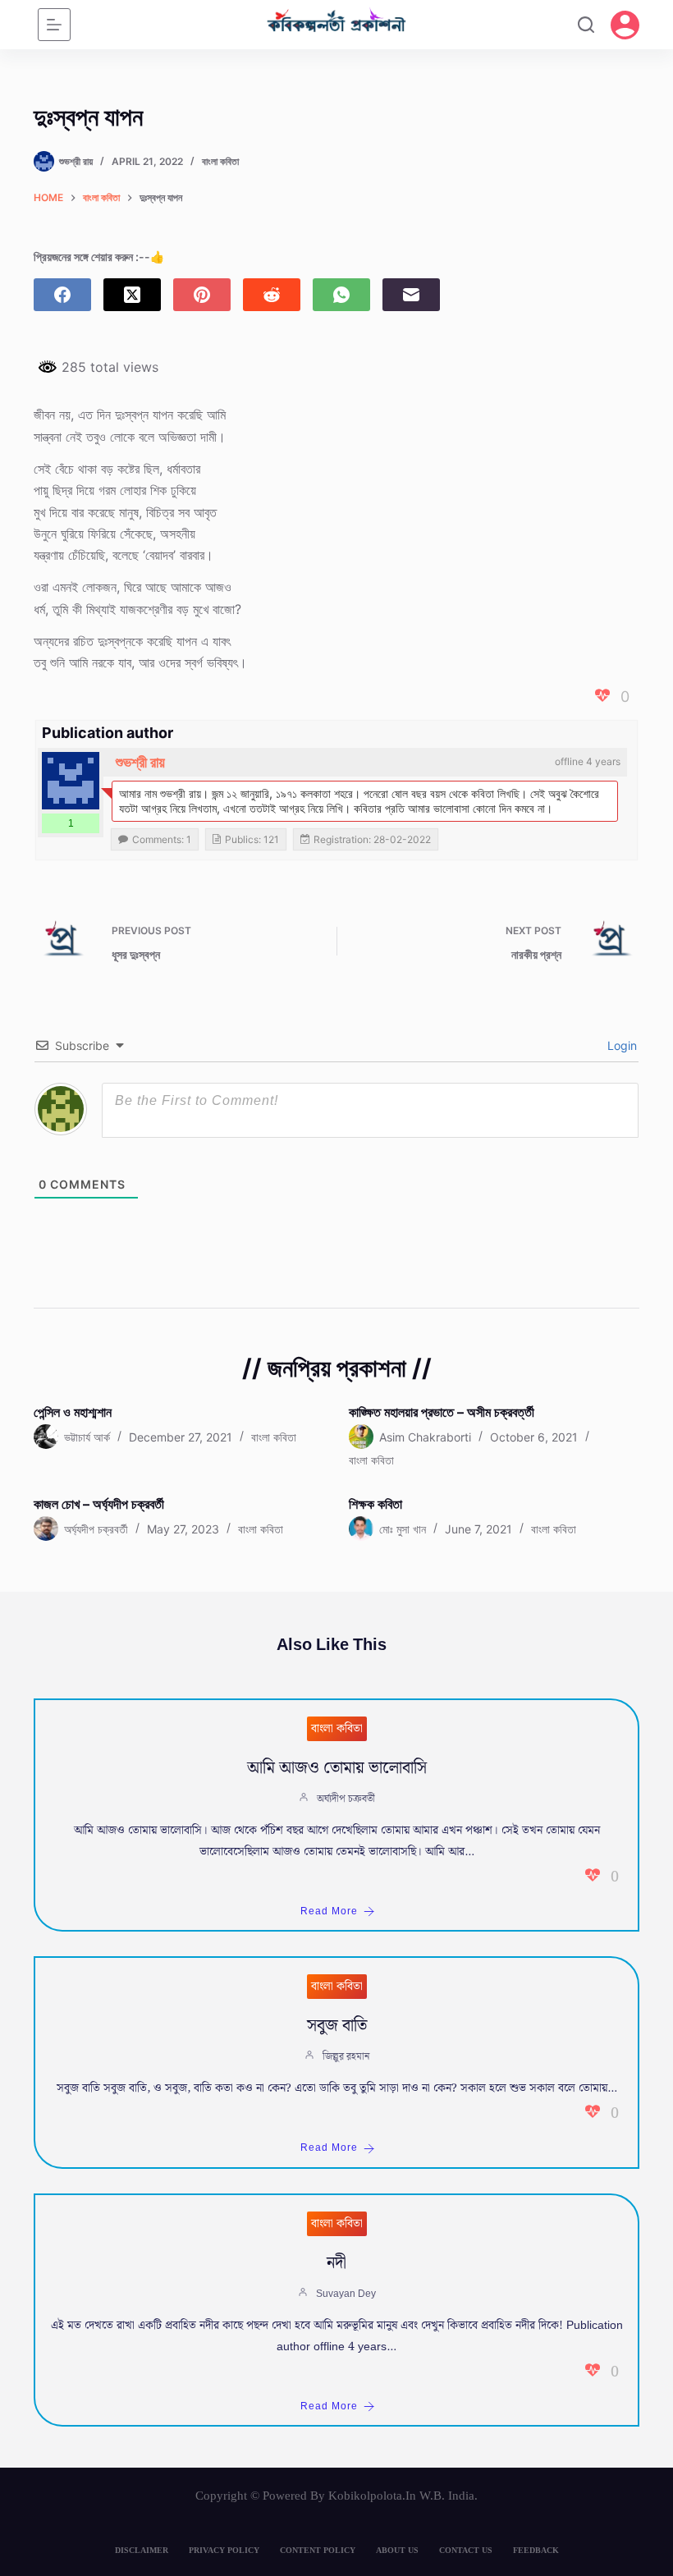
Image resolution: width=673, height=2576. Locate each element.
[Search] (586, 25)
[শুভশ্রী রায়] (71, 781)
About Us (397, 2550)
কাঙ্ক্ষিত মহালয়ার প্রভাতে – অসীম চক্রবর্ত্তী (442, 1412)
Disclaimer (142, 2550)
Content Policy (318, 2550)
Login (620, 1045)
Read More (329, 1911)
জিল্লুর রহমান (346, 2057)
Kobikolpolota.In (372, 2496)
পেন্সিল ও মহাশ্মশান (73, 1412)
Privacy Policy (224, 2550)
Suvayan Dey (346, 2294)
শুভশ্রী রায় (140, 762)
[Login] (625, 25)
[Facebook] (62, 295)
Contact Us (466, 2550)
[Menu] (54, 25)
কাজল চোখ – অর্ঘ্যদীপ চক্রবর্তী (99, 1504)
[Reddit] (272, 295)
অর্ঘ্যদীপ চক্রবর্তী (346, 1799)
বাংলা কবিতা (220, 161)
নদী (336, 2263)
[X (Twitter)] (132, 295)
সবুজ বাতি (337, 2026)
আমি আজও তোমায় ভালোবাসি (337, 1768)
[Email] (411, 295)
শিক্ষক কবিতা (375, 1504)
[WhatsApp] (341, 295)
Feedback (536, 2550)
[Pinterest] (202, 295)
